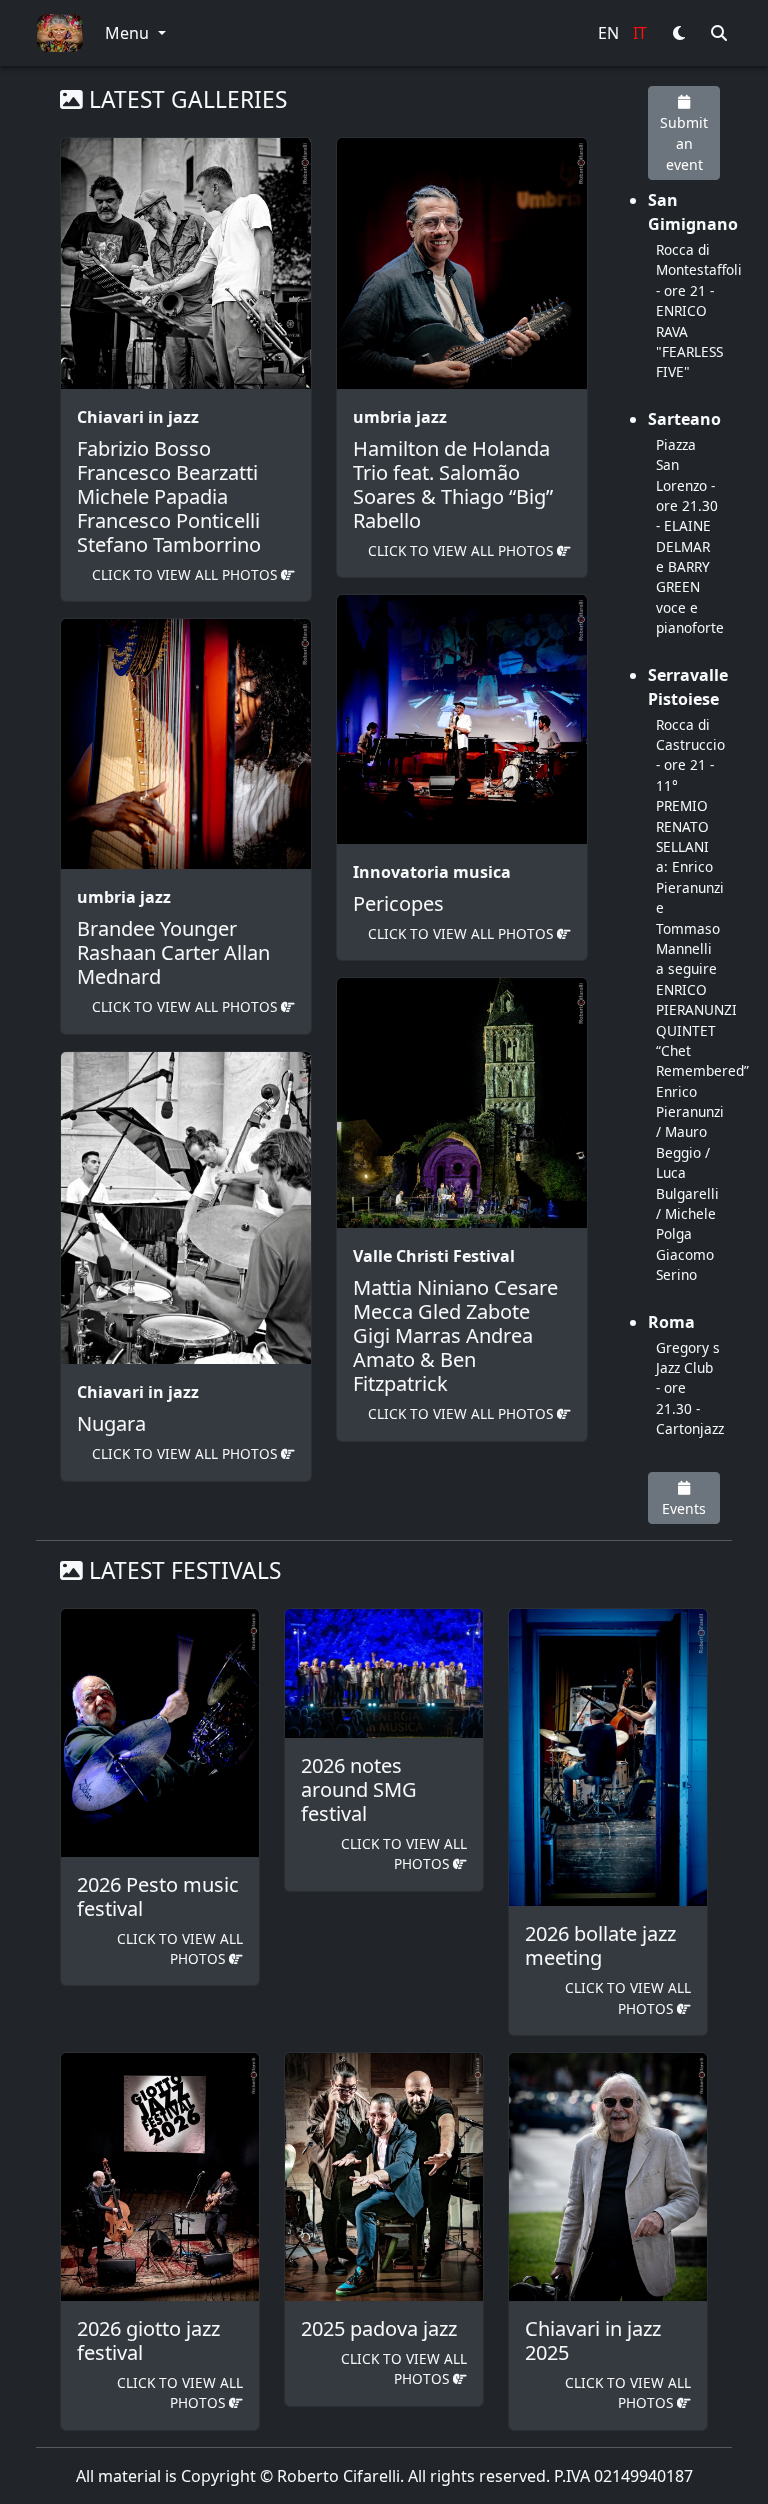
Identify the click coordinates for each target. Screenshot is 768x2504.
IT (640, 33)
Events (684, 1508)
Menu (129, 33)
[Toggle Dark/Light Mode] (679, 33)
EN (608, 33)
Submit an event (684, 143)
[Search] (719, 33)
